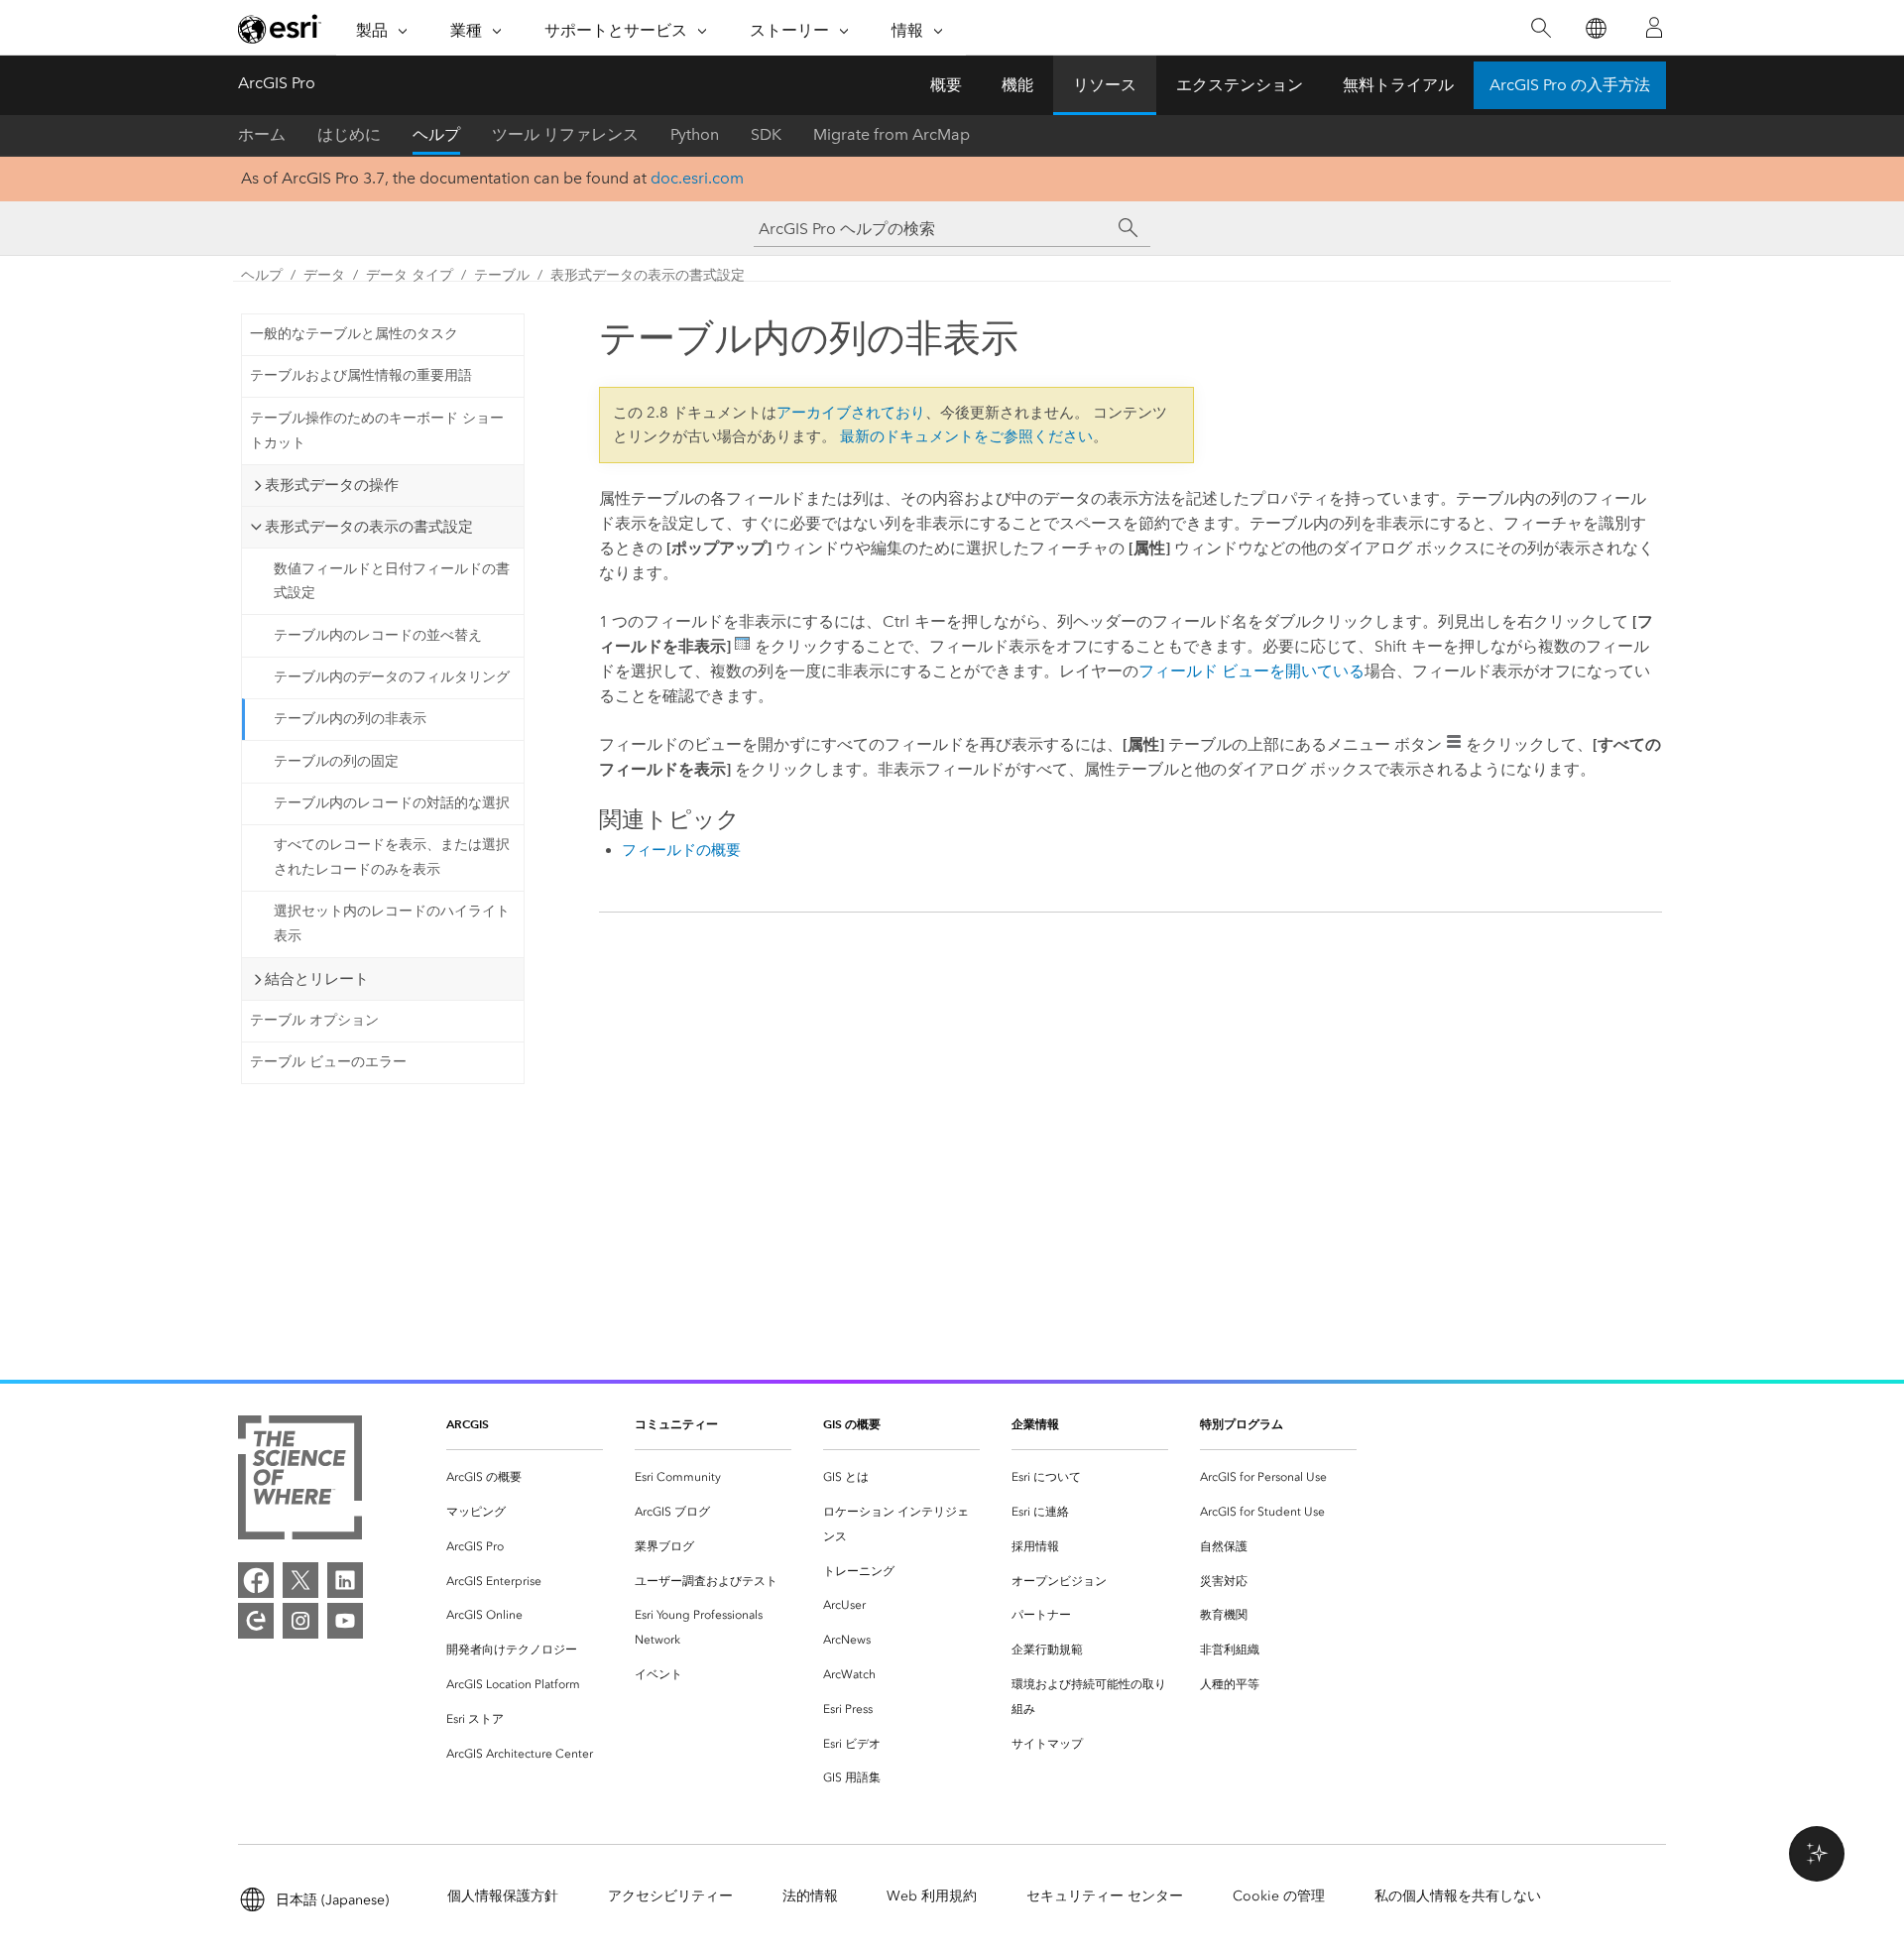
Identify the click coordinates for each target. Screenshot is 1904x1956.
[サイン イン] (1654, 28)
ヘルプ (436, 134)
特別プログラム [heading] (1242, 1424)
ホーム (262, 134)
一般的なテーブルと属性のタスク (354, 334)
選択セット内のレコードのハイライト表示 (392, 923)
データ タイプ (410, 275)
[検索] (1541, 28)
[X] (300, 1580)
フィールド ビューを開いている (1251, 671)
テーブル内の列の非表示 (350, 719)
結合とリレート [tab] (317, 979)
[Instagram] (300, 1621)
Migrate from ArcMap (892, 134)
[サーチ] (1129, 228)
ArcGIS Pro (277, 83)
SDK (766, 134)
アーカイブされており (851, 413)
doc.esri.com (697, 178)
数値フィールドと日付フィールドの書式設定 (392, 581)
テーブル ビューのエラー (328, 1062)
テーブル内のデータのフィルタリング (392, 677)
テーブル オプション (314, 1020)
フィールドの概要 (681, 850)
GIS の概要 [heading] (852, 1424)
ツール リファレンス (565, 134)
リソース (1105, 85)
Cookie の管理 (1279, 1896)
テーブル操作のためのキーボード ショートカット (377, 430)
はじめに (349, 134)
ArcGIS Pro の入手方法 (1570, 85)
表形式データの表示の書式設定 (648, 275)
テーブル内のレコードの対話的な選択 (392, 803)
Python (695, 134)
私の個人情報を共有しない (1458, 1896)
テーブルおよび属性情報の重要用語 (361, 375)
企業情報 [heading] (1035, 1424)
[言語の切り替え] (1595, 28)
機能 (1017, 85)
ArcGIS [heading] (468, 1424)
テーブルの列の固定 (336, 761)
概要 (946, 85)
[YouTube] (345, 1621)
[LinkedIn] (345, 1580)
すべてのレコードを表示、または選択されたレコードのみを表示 (392, 857)
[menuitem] (525, 1477)
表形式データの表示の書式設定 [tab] (369, 527)
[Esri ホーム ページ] (280, 29)
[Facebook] (256, 1580)
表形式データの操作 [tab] (332, 485)
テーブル (502, 275)
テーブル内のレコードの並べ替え (378, 635)
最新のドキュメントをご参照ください (966, 436)
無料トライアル (1398, 85)
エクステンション (1240, 85)
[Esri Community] (256, 1621)
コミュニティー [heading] (676, 1424)
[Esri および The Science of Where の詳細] (300, 1481)
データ (324, 275)
